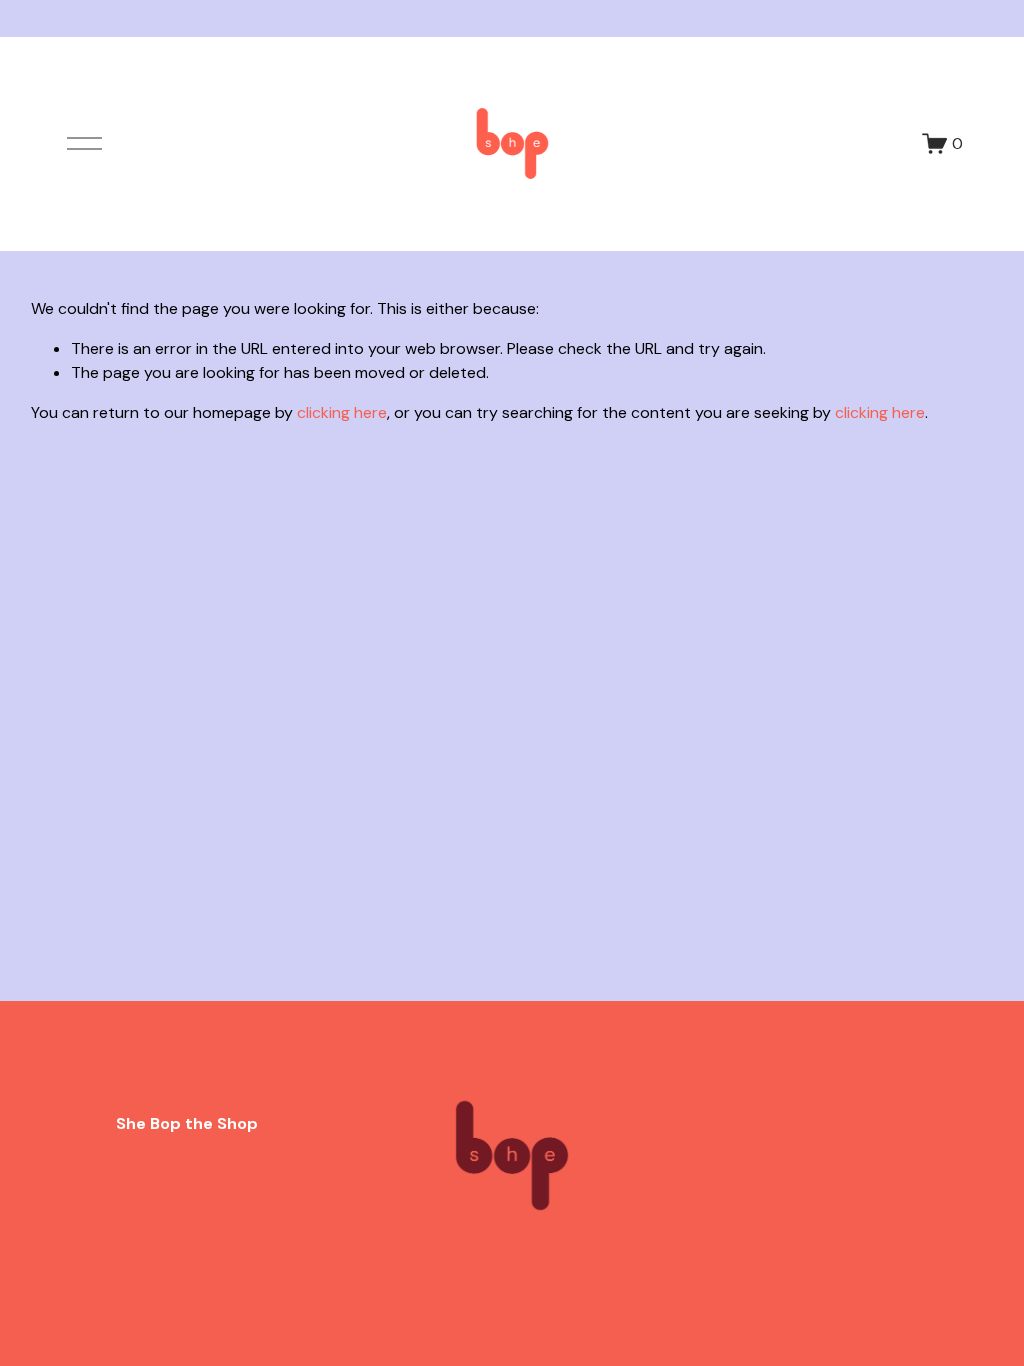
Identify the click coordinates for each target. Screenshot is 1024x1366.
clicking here (342, 412)
